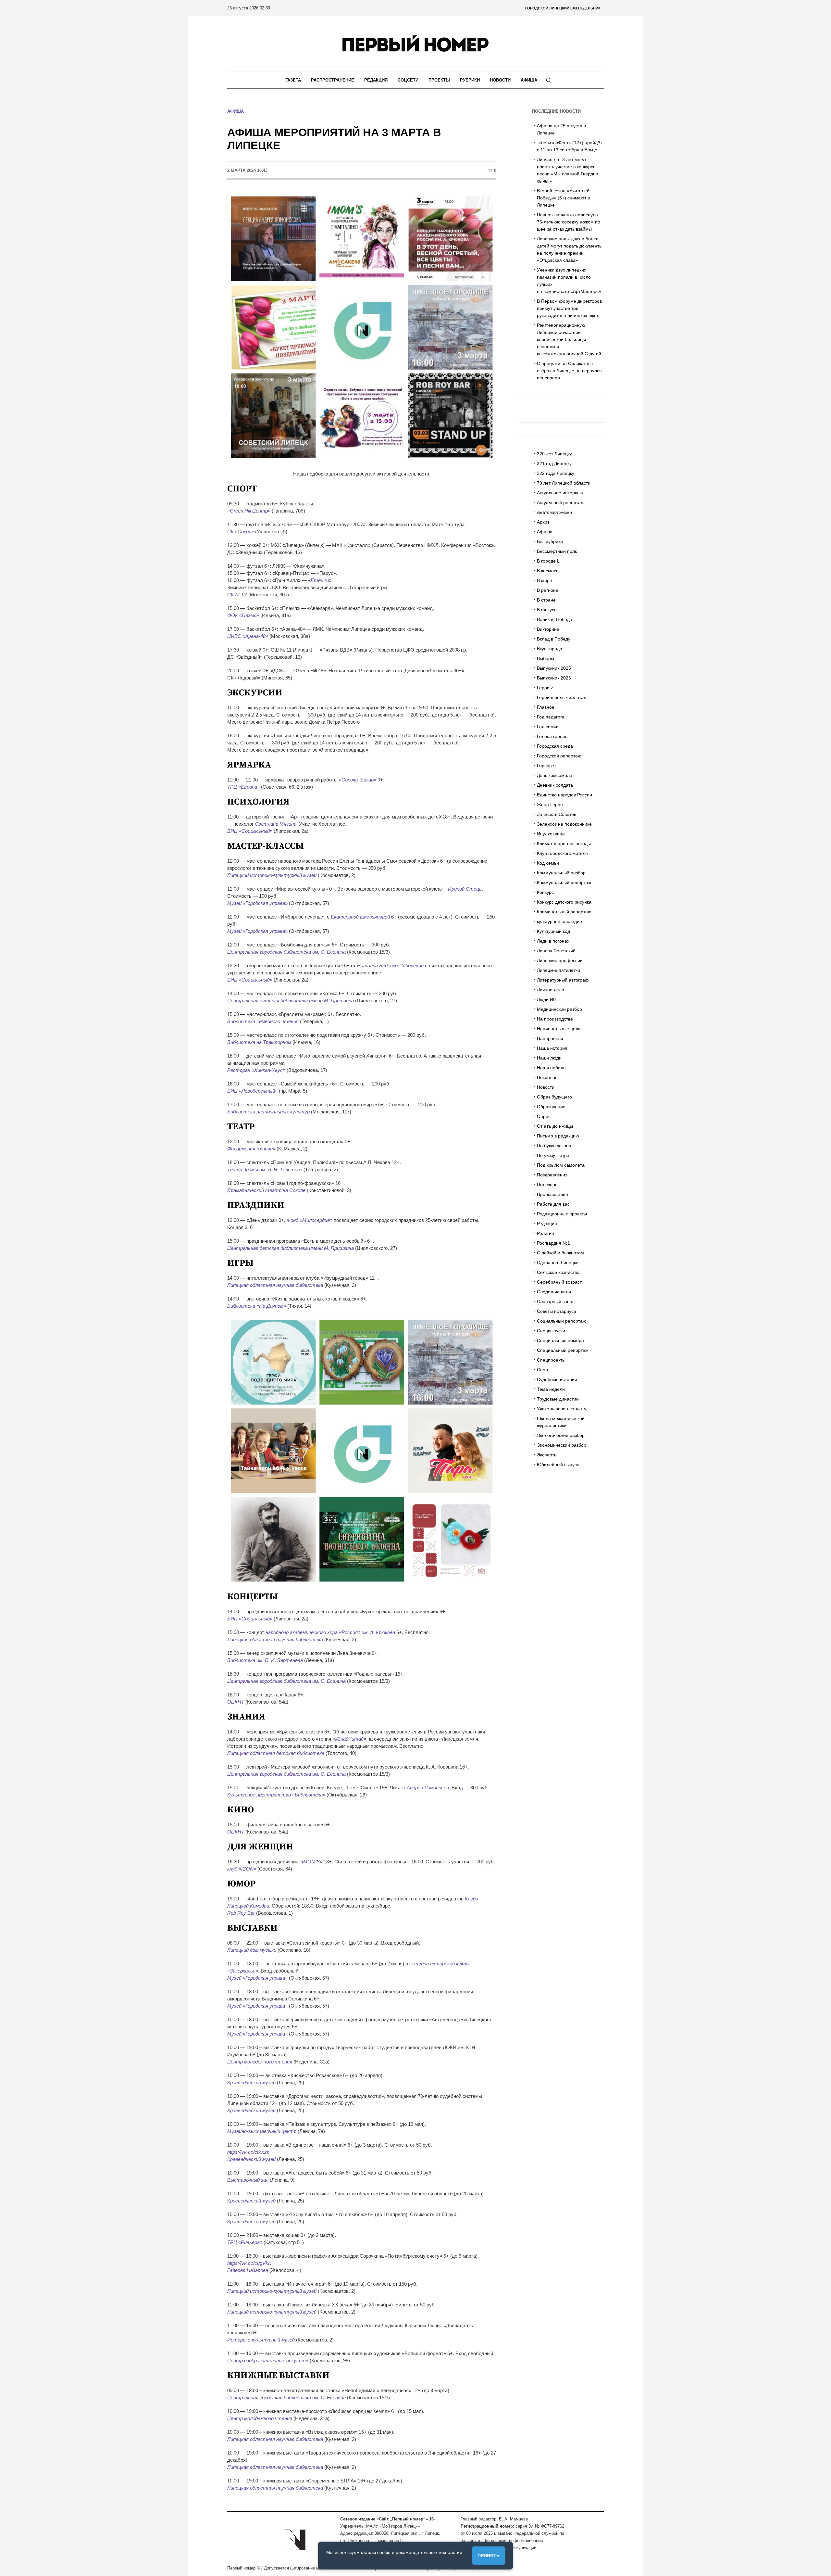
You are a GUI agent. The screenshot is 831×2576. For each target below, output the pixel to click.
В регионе (548, 590)
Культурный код (553, 931)
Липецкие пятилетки (558, 970)
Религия (546, 1233)
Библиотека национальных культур (268, 1112)
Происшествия (552, 1194)
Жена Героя (550, 805)
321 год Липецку (554, 463)
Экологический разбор (561, 1435)
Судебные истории (557, 1379)
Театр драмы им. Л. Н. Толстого (265, 1169)
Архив (543, 522)
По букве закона (554, 1146)
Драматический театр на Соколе (266, 1190)
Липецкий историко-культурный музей (272, 875)
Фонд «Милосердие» (310, 1220)
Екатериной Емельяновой (360, 917)
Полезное (547, 1185)
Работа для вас (553, 1204)
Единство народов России (564, 795)
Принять (489, 2556)
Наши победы (552, 1068)
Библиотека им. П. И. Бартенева (265, 1660)
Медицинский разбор (559, 1009)
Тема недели (551, 1389)
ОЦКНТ (236, 1702)
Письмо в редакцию (558, 1136)
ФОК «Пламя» (243, 615)
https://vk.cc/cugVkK (249, 2263)
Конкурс (545, 892)
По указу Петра (553, 1155)
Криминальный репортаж (564, 912)
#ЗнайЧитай (349, 1739)
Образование (551, 1107)
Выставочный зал (248, 2180)
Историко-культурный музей (261, 2340)
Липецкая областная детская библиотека (276, 1753)
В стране (546, 600)
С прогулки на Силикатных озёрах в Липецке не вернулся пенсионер (569, 371)
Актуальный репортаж (560, 502)
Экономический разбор (562, 1445)
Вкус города (550, 649)
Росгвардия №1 (553, 1243)
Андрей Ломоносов (428, 1788)
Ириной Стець (465, 889)
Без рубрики (550, 541)
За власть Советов (557, 814)
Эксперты (547, 1455)
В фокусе (547, 610)
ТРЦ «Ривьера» (245, 2242)
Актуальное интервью (560, 493)
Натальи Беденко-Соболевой (390, 965)
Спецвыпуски (551, 1331)
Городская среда (555, 746)
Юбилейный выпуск (558, 1465)
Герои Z (545, 688)
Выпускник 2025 (554, 668)
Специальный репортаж (563, 1350)
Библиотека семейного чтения (263, 1021)
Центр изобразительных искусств (268, 2360)
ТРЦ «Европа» (243, 787)
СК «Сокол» (241, 532)
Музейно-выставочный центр (262, 2131)
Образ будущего (554, 1097)
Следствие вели (554, 1292)
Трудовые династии (558, 1399)
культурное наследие (559, 921)
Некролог (547, 1077)
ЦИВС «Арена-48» (248, 636)
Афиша (236, 111)
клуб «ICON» (242, 1869)
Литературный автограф (563, 980)
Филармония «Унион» (251, 1149)
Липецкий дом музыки (252, 1950)
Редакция (547, 1224)
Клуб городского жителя (562, 853)
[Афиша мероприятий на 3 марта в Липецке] (362, 327)
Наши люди (549, 1058)
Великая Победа (555, 619)
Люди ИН (547, 999)
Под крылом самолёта (561, 1165)
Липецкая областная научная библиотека (275, 1285)
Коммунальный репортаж (564, 882)
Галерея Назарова (248, 2270)
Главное (546, 707)
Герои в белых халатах (561, 697)
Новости (546, 1087)
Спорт (543, 1370)
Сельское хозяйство (558, 1272)
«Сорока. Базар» (358, 780)
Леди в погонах (553, 941)
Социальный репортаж (561, 1321)
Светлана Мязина (276, 824)
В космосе (548, 571)
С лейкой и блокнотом (560, 1253)
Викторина (548, 629)
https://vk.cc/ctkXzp (248, 2152)
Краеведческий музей (251, 2082)
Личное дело (551, 990)
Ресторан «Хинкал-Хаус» (256, 1070)
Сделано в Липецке (558, 1263)
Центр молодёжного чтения (260, 2062)
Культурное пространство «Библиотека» (276, 1795)
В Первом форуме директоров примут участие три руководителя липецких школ (569, 308)
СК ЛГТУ (237, 595)
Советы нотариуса (557, 1311)
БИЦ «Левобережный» (252, 1091)
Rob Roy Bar (241, 1913)
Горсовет (546, 766)
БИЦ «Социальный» (250, 831)
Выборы (546, 658)
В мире (545, 580)
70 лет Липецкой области (564, 483)
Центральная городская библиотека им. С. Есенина (286, 952)
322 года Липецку (556, 473)
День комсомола (555, 775)
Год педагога (551, 717)
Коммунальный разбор (561, 873)
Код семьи (548, 863)
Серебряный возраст (559, 1282)
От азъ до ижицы (555, 1126)
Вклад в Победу (554, 639)
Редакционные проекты (562, 1214)
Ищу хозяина (551, 834)
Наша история (552, 1048)
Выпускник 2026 (554, 678)
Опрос (544, 1116)
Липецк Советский (556, 951)
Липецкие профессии (560, 960)
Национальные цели (559, 1029)
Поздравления (552, 1175)
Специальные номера (560, 1340)
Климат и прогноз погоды (564, 844)
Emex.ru (320, 580)
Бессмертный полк (557, 551)
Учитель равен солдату (562, 1409)
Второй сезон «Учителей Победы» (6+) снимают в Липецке (563, 198)
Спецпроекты (551, 1360)
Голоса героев (552, 736)
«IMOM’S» (311, 1862)
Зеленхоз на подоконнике (564, 824)
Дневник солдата (555, 785)
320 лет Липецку (554, 454)
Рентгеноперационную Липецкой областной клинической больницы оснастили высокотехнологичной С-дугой (569, 339)
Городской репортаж (559, 756)
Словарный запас (556, 1301)
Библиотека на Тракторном (259, 1042)
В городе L (548, 561)
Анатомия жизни (554, 512)
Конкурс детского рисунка (564, 902)
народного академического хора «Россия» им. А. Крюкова (330, 1632)
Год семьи (548, 727)
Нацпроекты (550, 1038)
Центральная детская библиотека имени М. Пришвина (291, 1001)
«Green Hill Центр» (249, 511)
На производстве (555, 1019)
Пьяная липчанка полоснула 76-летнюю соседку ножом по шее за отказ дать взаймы (569, 222)
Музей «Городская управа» (257, 903)
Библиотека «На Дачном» (257, 1306)
